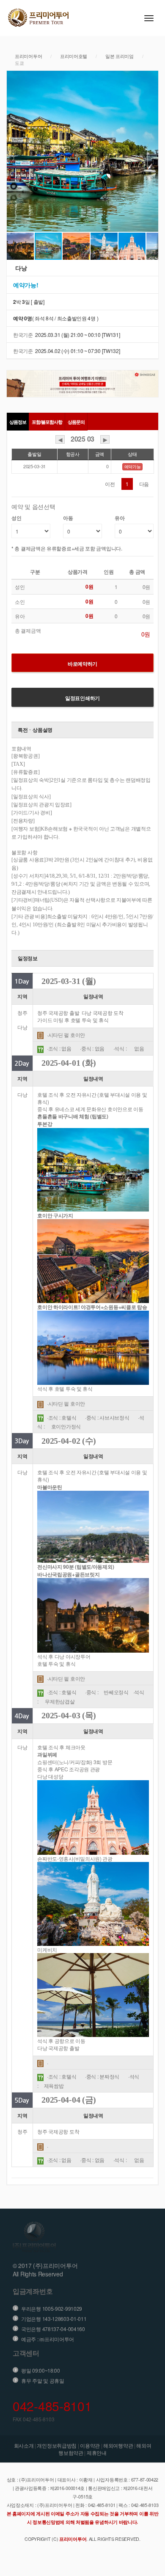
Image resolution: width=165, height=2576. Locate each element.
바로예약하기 (82, 664)
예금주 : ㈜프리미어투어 (48, 2339)
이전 (110, 484)
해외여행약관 (118, 2445)
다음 (144, 484)
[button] (14, 151)
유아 (120, 518)
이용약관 (90, 2445)
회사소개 (24, 2445)
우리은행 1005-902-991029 (52, 2308)
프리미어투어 (28, 56)
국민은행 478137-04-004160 (53, 2329)
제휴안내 (97, 2452)
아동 (68, 518)
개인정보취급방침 (57, 2445)
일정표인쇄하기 (82, 698)
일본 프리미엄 (120, 56)
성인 (16, 518)
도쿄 (19, 63)
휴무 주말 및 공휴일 (43, 2380)
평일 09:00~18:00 (41, 2370)
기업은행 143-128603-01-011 (54, 2319)
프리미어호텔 (74, 56)
